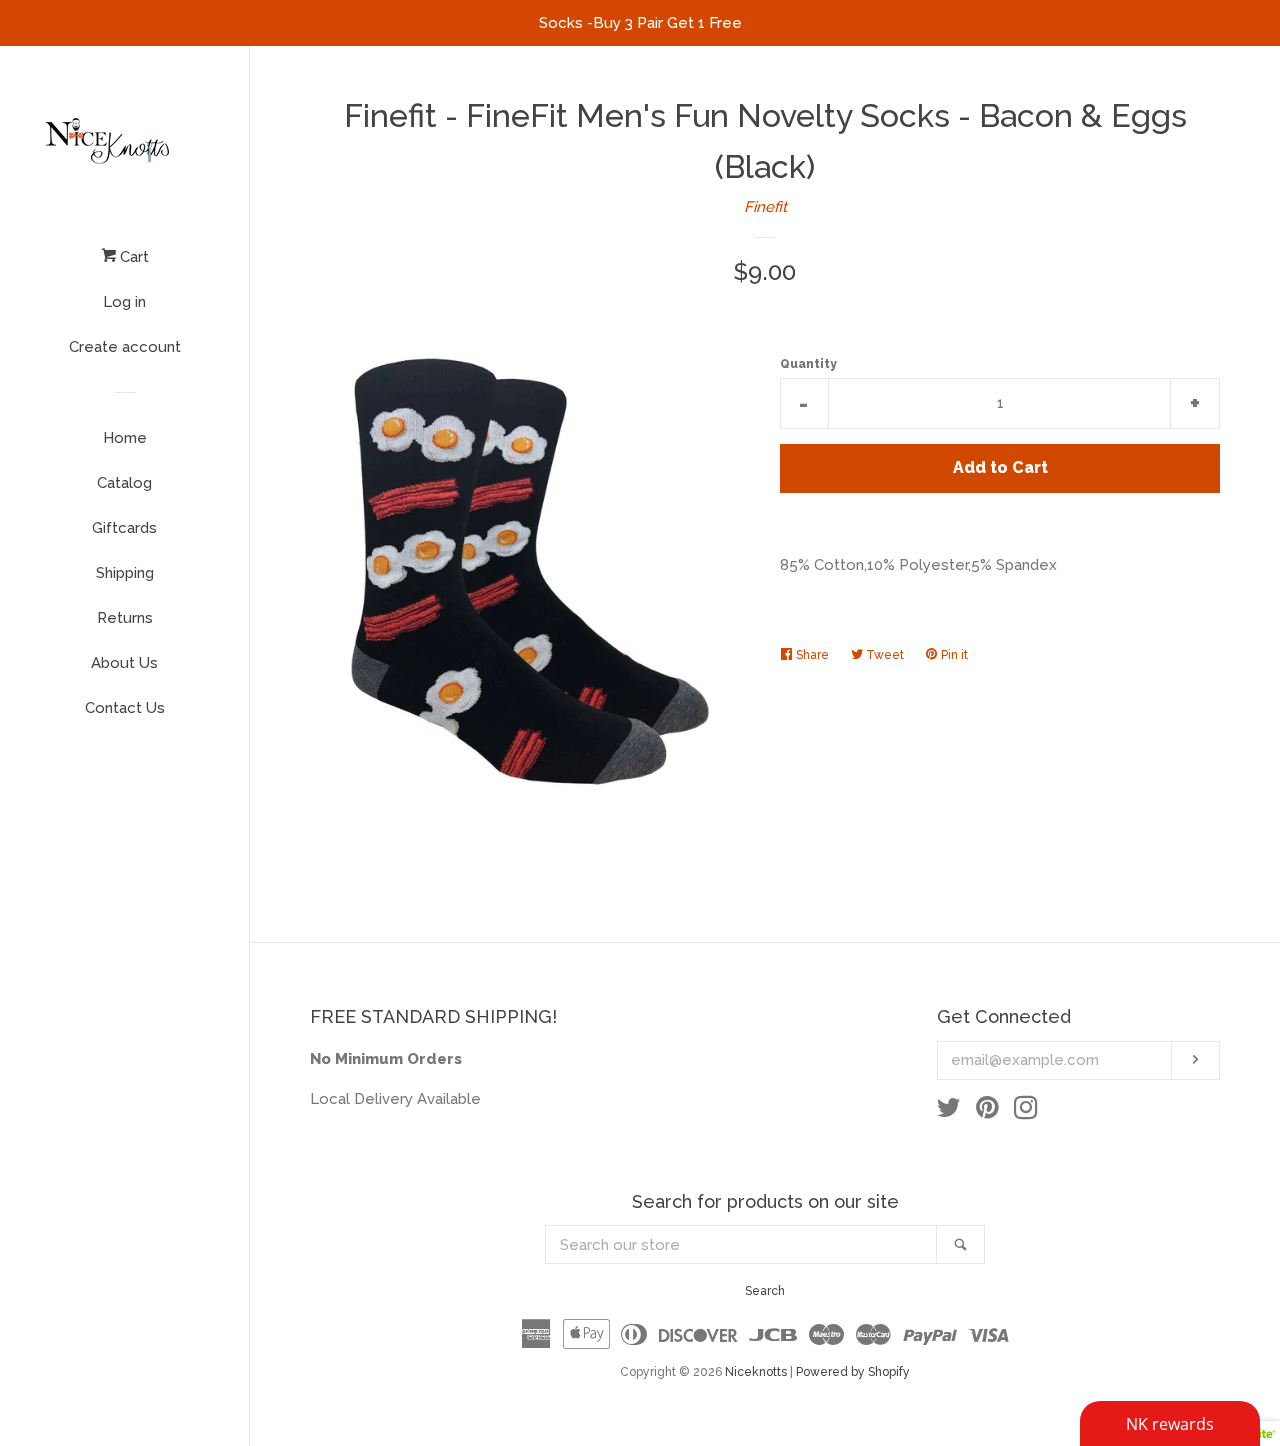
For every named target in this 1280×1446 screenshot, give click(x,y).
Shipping (125, 573)
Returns (125, 618)
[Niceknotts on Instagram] (1026, 1112)
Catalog (124, 483)
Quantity (808, 364)
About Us (124, 663)
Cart (132, 257)
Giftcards (124, 528)
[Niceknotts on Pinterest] (987, 1112)
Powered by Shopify (853, 1372)
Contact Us (125, 708)
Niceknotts (756, 1372)
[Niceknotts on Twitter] (949, 1112)
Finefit (765, 207)
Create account (125, 347)
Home (125, 438)
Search (765, 1291)
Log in (124, 302)
